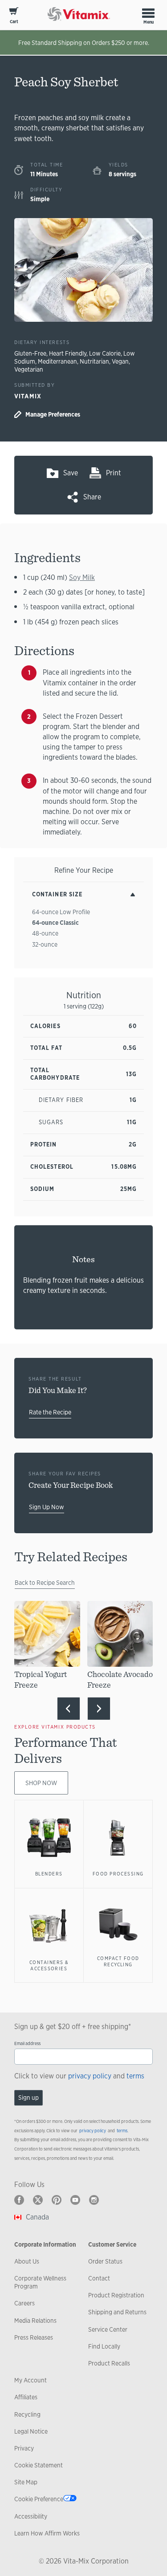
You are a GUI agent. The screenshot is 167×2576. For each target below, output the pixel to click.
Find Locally (104, 2346)
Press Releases (34, 2337)
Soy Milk (82, 577)
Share (92, 497)
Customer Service (112, 2244)
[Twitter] (38, 2200)
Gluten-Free (30, 353)
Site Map (26, 2482)
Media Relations (35, 2321)
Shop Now (41, 1783)
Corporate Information (45, 2244)
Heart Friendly (68, 353)
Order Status (105, 2261)
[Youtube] (75, 2200)
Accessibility (31, 2516)
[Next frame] (99, 1709)
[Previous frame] (69, 1709)
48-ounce (45, 933)
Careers (24, 2303)
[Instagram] (94, 2200)
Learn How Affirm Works (47, 2533)
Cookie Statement (39, 2465)
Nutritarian (94, 361)
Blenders (49, 1874)
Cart (14, 22)
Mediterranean (57, 361)
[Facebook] (19, 2200)
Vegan (120, 361)
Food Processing (118, 1874)
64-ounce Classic (55, 923)
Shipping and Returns (117, 2312)
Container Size (57, 894)
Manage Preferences (53, 414)
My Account (31, 2380)
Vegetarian (29, 369)
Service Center (108, 2329)
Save (71, 473)
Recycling (27, 2414)
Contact (99, 2278)
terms (135, 2076)
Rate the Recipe (50, 1412)
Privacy (24, 2448)
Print (114, 473)
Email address (27, 2043)
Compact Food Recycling (118, 1961)
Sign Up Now (47, 1507)
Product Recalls (109, 2363)
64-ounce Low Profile (61, 912)
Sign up (29, 2098)
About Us (27, 2261)
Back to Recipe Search (45, 1583)
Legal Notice (31, 2431)
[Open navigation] (148, 13)
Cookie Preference (39, 2499)
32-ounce (45, 944)
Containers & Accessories (49, 1965)
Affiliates (26, 2397)
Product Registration (116, 2295)
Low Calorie (105, 353)
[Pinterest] (57, 2200)
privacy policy (90, 2076)
